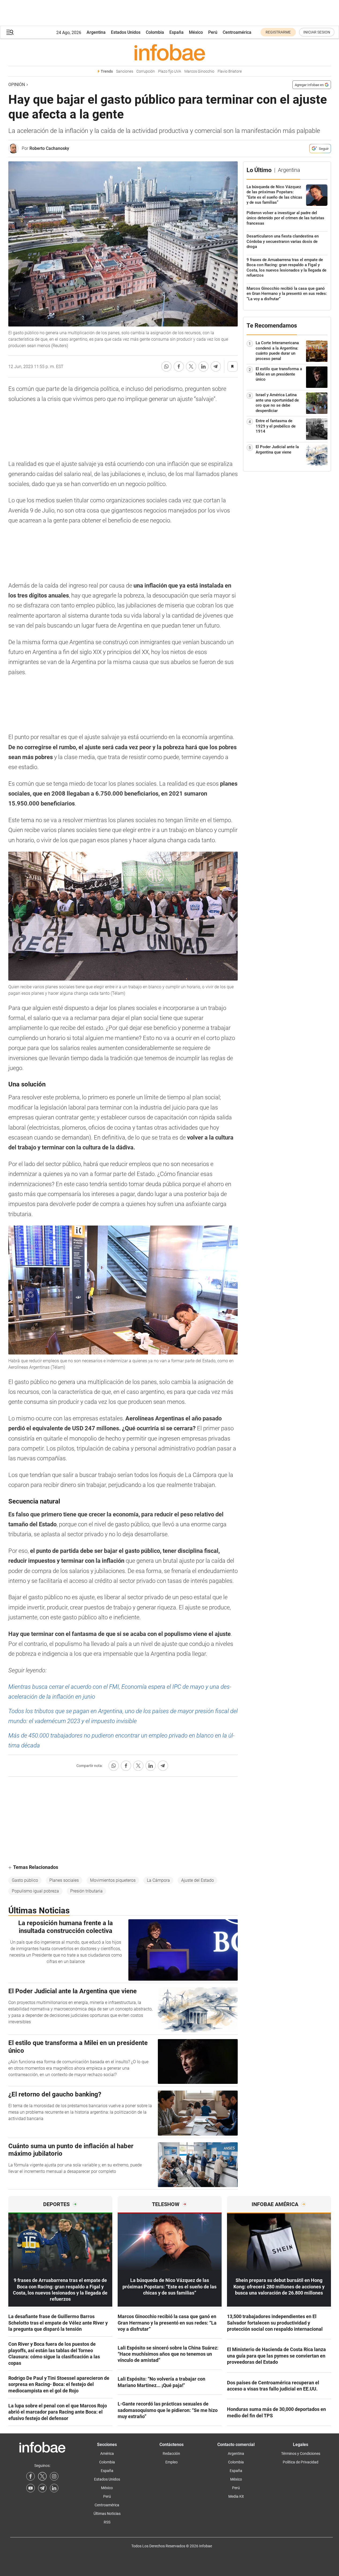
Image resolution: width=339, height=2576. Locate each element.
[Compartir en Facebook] (179, 366)
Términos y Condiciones (301, 2453)
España (176, 32)
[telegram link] (42, 2488)
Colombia (155, 32)
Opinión (17, 85)
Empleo (172, 2462)
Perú (213, 32)
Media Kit (236, 2496)
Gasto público (25, 1880)
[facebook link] (31, 2476)
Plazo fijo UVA (170, 71)
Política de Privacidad (301, 2462)
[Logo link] (170, 52)
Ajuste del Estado (198, 1880)
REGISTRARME (278, 32)
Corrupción (146, 71)
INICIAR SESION (317, 32)
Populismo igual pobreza (35, 1891)
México (196, 32)
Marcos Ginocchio (199, 71)
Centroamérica (237, 32)
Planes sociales (64, 1880)
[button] (10, 32)
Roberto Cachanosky (49, 148)
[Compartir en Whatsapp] (166, 366)
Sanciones (125, 71)
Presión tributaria (86, 1891)
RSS (107, 2522)
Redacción (171, 2453)
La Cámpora (158, 1880)
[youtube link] (31, 2488)
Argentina (96, 32)
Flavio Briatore (230, 71)
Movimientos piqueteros (113, 1880)
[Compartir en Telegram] (216, 366)
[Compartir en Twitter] (191, 366)
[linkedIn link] (54, 2488)
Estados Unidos (126, 32)
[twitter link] (42, 2476)
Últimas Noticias (107, 2514)
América (107, 2453)
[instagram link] (54, 2476)
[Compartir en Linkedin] (203, 366)
